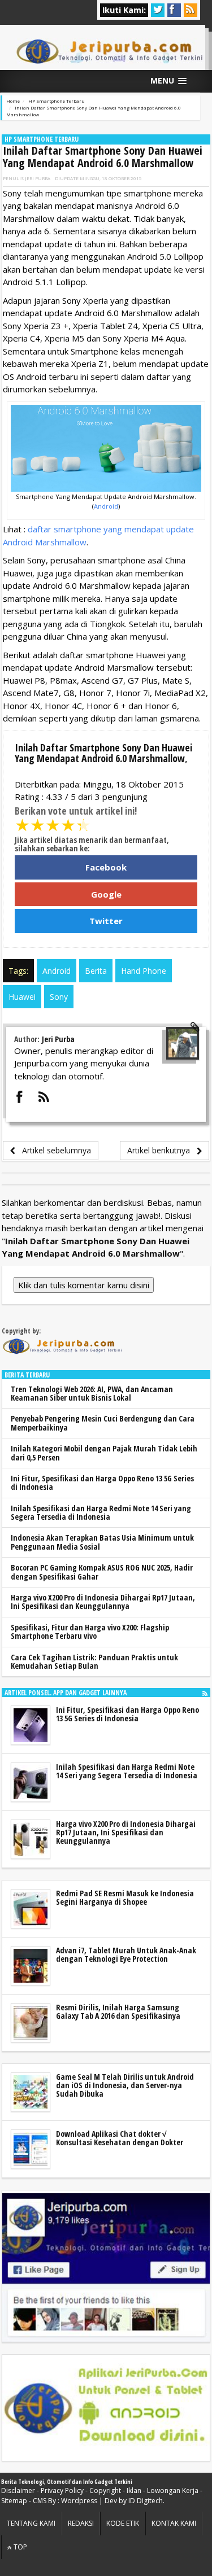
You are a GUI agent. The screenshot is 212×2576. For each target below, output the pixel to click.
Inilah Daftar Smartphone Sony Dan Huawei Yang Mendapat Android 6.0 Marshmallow (103, 157)
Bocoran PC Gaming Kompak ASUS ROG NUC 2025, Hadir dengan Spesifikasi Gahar (102, 1572)
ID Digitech (146, 2501)
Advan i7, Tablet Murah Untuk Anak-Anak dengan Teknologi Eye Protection (126, 1954)
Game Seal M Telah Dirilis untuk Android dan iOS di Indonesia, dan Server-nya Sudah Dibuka (125, 2085)
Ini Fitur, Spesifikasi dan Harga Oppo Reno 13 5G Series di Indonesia (102, 1482)
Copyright (105, 2490)
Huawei (22, 997)
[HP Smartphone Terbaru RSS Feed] (205, 1693)
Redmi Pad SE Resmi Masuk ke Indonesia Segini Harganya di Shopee (125, 1897)
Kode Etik (123, 2523)
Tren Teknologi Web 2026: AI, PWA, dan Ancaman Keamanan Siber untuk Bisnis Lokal (92, 1393)
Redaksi (81, 2523)
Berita (96, 971)
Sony (59, 997)
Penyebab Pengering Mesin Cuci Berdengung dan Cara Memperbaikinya (103, 1423)
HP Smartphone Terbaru (42, 139)
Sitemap (14, 2501)
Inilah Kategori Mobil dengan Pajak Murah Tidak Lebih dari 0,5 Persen (104, 1453)
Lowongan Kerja (173, 2490)
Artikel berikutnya (162, 1150)
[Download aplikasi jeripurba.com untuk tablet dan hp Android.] (106, 2408)
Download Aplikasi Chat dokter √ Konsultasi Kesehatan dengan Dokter (120, 2138)
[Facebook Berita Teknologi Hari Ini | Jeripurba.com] (106, 2267)
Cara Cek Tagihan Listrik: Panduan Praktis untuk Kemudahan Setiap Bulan (94, 1661)
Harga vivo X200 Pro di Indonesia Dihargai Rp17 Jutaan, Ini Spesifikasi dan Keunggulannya (103, 1602)
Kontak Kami (174, 2523)
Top (20, 2547)
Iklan (134, 2490)
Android (106, 506)
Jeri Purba (38, 178)
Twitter (106, 921)
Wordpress (79, 2501)
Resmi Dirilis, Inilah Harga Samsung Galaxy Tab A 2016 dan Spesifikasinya (118, 2011)
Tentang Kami (31, 2523)
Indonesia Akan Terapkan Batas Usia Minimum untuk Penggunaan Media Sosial (102, 1542)
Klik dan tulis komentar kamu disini (84, 1285)
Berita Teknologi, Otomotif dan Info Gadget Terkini (67, 2482)
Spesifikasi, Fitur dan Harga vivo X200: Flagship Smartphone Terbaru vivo (90, 1632)
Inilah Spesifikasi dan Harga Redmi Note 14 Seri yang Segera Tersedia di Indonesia (101, 1512)
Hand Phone (144, 971)
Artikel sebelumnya (53, 1150)
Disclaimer (18, 2490)
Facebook (106, 867)
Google (106, 894)
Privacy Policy (62, 2490)
